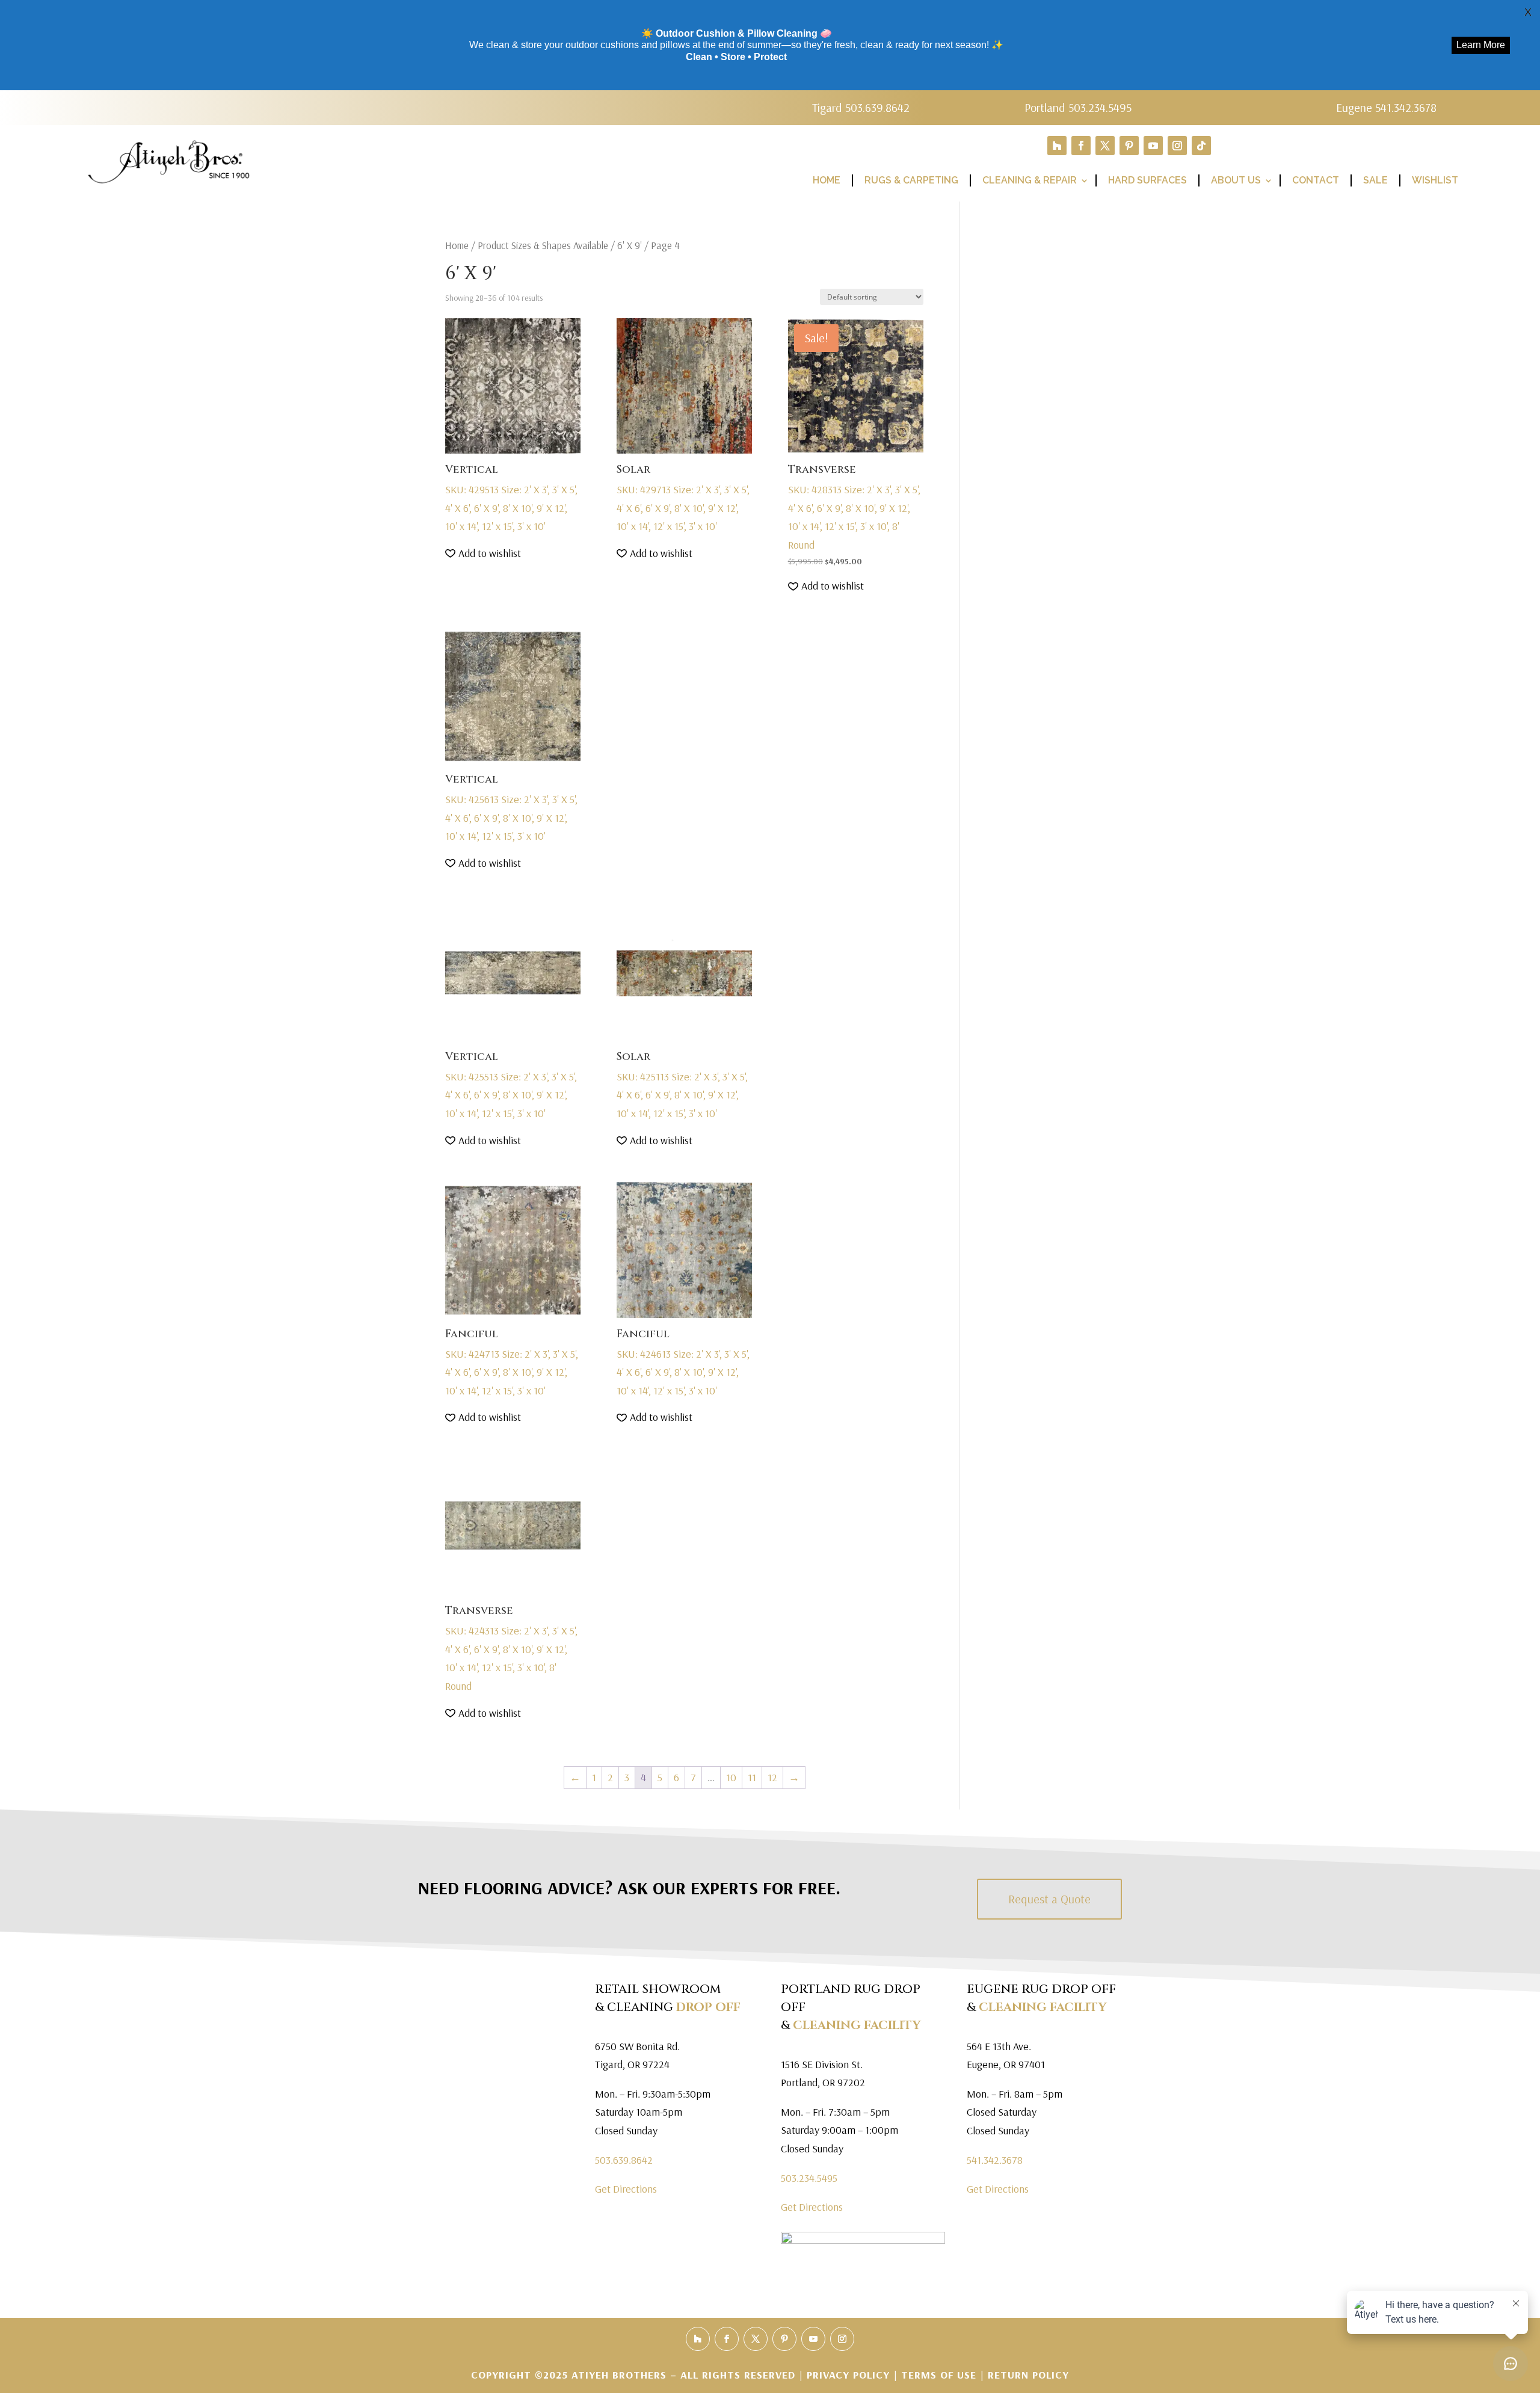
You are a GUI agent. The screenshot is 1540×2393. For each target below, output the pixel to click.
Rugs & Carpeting (911, 180)
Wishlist (1435, 180)
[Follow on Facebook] (1081, 146)
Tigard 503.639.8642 (861, 107)
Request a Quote (1049, 1899)
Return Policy (1028, 2375)
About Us (1236, 180)
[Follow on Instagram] (1177, 146)
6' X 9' (630, 245)
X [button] (1528, 12)
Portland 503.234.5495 (1078, 107)
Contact (1316, 180)
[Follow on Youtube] (1153, 146)
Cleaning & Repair (1030, 180)
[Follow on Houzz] (1057, 146)
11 (752, 1777)
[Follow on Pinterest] (1129, 146)
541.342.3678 (995, 2160)
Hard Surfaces (1147, 180)
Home (827, 180)
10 (731, 1777)
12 (772, 1777)
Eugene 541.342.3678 (1386, 107)
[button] (483, 554)
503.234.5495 (809, 2178)
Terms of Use (939, 2375)
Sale (1375, 180)
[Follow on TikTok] (1201, 146)
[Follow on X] (1105, 146)
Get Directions (626, 2189)
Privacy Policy (850, 2375)
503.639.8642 (624, 2160)
